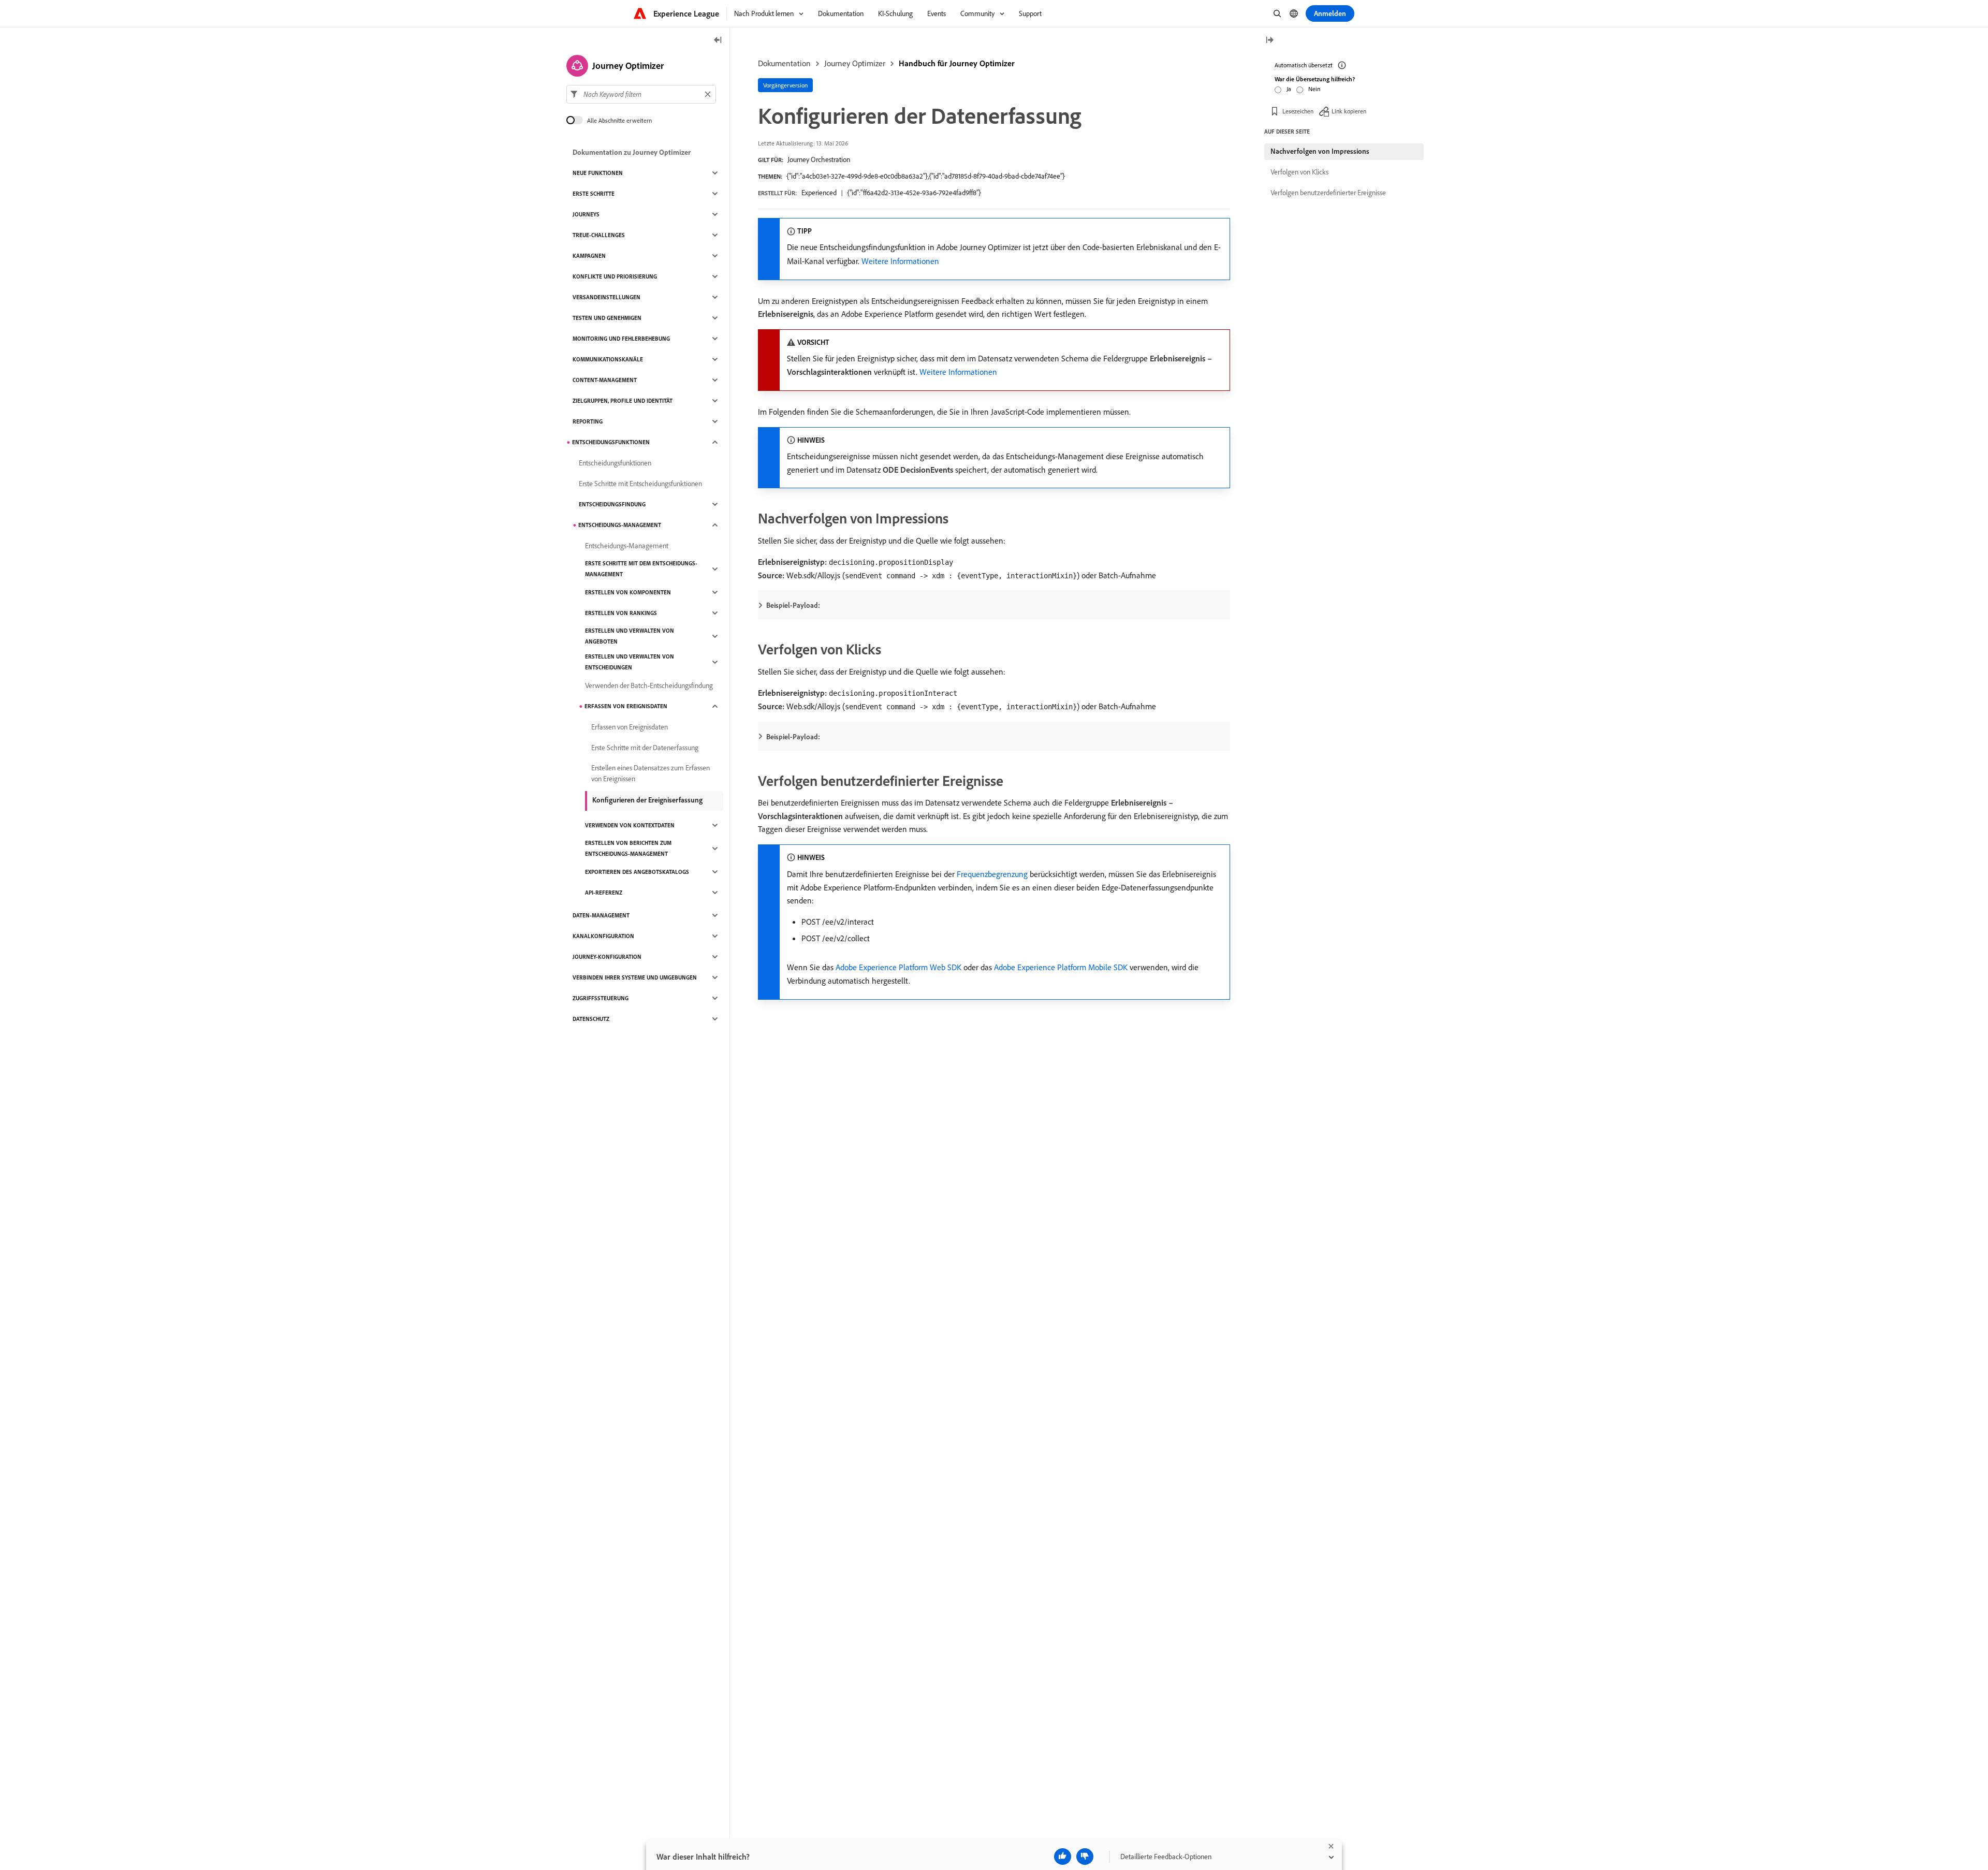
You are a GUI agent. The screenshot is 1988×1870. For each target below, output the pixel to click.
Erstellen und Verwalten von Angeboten (630, 636)
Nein (1314, 89)
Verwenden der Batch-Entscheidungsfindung (649, 685)
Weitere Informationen (900, 261)
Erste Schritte (594, 194)
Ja (1289, 89)
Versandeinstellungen (606, 297)
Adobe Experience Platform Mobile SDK (1061, 967)
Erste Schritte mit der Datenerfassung (645, 748)
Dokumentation (784, 63)
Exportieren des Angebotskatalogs (637, 872)
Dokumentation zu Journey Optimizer (632, 152)
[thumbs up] (1063, 1857)
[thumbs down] (1085, 1857)
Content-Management (605, 380)
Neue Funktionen (598, 173)
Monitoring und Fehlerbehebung (621, 339)
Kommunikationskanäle (608, 359)
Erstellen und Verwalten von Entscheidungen (630, 662)
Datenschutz (591, 1019)
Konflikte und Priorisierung (615, 276)
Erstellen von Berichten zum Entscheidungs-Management (628, 848)
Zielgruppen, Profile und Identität (623, 401)
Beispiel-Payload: (793, 605)
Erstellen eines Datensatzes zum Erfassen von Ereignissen (651, 773)
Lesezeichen (1298, 111)
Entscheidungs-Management (620, 525)
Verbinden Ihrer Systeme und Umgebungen (635, 977)
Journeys (586, 214)
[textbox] (641, 94)
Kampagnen (589, 256)
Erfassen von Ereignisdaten (626, 706)
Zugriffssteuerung (601, 998)
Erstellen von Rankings (621, 613)
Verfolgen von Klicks (1299, 172)
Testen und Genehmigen (607, 318)
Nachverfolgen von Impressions (1320, 151)
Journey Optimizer (855, 63)
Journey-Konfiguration (607, 957)
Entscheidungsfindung (612, 504)
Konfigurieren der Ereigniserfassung (647, 800)
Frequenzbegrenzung (992, 874)
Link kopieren (1349, 111)
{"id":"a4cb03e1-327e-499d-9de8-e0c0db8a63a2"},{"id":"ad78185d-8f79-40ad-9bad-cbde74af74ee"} (926, 176)
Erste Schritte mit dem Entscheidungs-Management (641, 569)
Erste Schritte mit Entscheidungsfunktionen (640, 484)
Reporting (588, 421)
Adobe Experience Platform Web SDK (898, 967)
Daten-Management (601, 915)
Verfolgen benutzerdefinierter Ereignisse (1328, 193)
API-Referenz (604, 893)
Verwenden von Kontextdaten (630, 825)
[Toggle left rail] (718, 41)
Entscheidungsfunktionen (611, 442)
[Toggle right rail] (1269, 41)
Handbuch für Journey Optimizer (957, 63)
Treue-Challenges (599, 235)
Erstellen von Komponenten (628, 592)
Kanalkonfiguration (603, 936)
